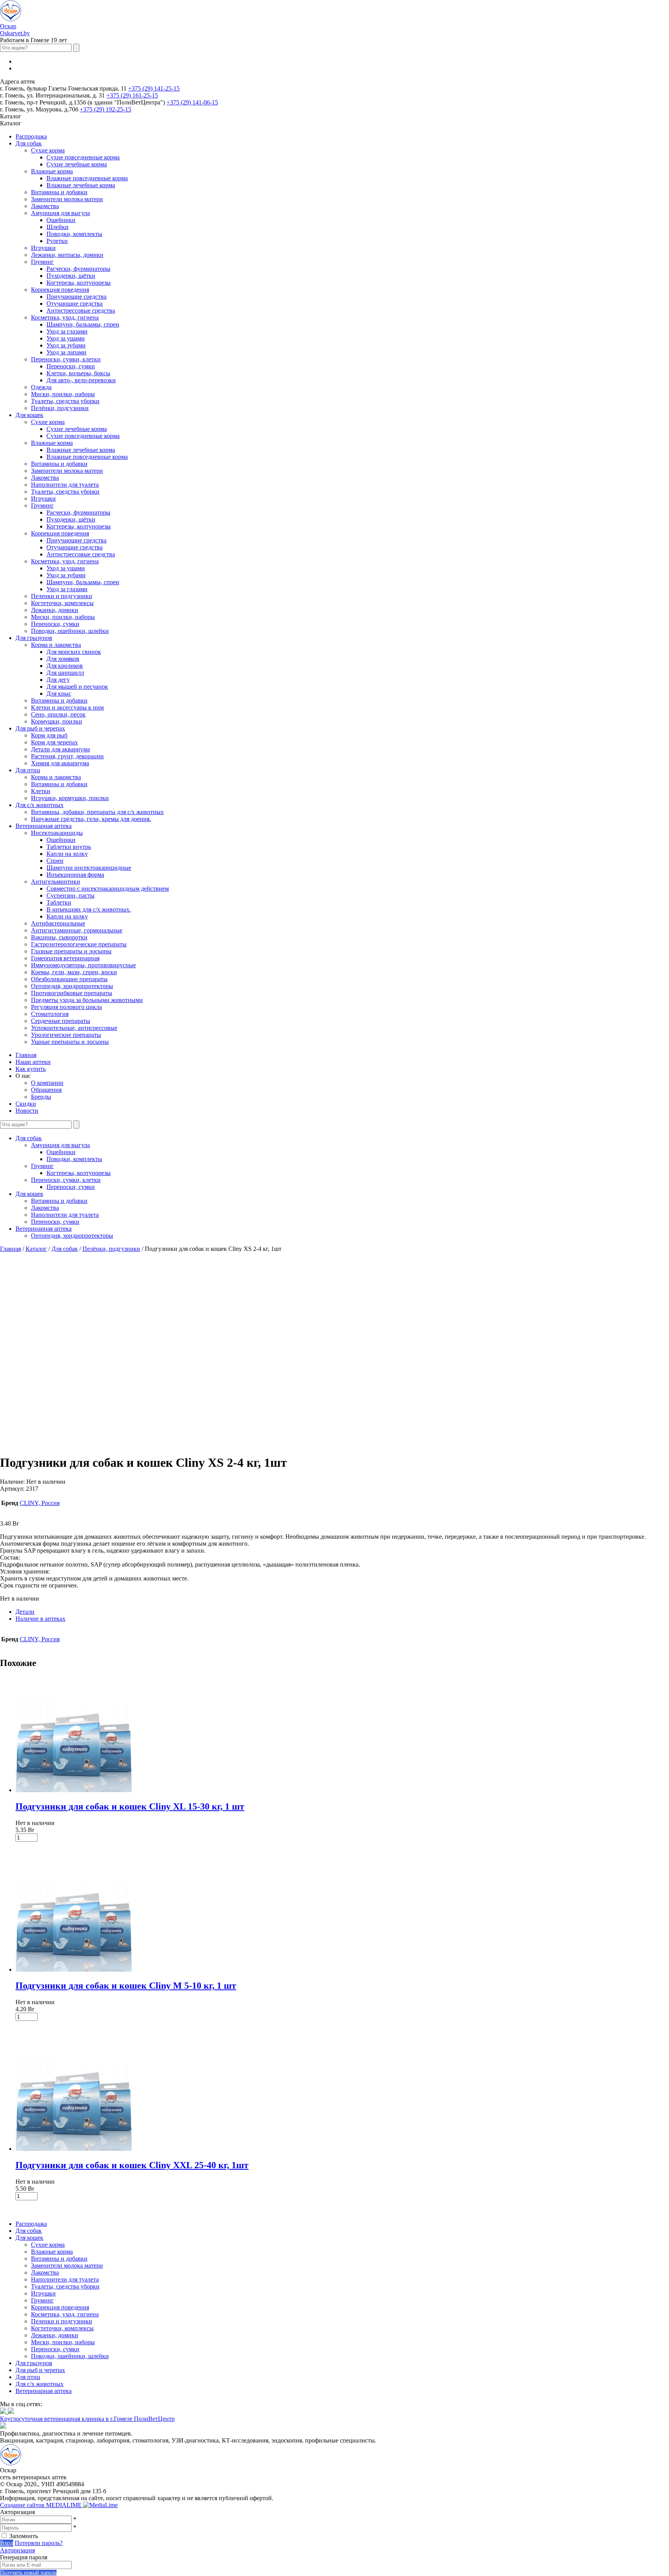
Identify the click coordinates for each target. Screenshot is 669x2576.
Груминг (42, 262)
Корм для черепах (54, 742)
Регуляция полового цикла (66, 1007)
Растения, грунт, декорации (67, 756)
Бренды (41, 1097)
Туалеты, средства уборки (65, 401)
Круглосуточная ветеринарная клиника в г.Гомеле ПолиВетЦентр (87, 2419)
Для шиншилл (65, 673)
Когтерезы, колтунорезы (79, 283)
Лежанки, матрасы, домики (67, 255)
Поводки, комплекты (74, 234)
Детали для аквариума (60, 749)
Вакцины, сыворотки (59, 937)
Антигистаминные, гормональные (77, 930)
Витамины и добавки (59, 192)
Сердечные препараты (61, 1021)
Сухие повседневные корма (83, 157)
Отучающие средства (75, 304)
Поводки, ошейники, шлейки (70, 631)
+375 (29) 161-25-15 (132, 95)
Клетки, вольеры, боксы (78, 373)
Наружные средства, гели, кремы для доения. (91, 819)
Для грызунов (34, 638)
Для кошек (29, 415)
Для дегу (58, 680)
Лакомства (45, 206)
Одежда (41, 387)
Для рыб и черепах (40, 728)
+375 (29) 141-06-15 (192, 102)
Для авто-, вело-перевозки (81, 380)
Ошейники (61, 220)
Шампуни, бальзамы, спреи (83, 324)
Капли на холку (67, 854)
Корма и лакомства (56, 645)
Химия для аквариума (60, 763)
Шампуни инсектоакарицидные (89, 868)
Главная (26, 1055)
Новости (27, 1111)
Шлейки (57, 227)
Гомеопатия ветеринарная (65, 958)
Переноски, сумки (71, 366)
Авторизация (17, 2550)
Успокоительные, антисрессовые (74, 1028)
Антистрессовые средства (81, 310)
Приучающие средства (76, 297)
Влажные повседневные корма (87, 178)
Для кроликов (65, 666)
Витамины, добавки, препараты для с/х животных (97, 812)
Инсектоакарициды (57, 833)
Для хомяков (63, 659)
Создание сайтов (42, 2505)
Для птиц (28, 770)
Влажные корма (52, 171)
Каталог (36, 1249)
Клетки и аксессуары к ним (67, 707)
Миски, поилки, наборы (63, 394)
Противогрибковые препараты (72, 993)
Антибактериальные (58, 923)
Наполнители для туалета (65, 485)
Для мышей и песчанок (77, 687)
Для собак (29, 143)
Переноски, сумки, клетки (66, 359)
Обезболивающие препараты (69, 979)
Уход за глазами (67, 331)
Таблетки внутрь (69, 847)
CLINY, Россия (40, 1503)
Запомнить (24, 2536)
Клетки (41, 791)
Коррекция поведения (60, 290)
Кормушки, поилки (57, 721)
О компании (47, 1083)
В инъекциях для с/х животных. (89, 909)
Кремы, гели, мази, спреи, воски (74, 972)
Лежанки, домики (55, 610)
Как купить (31, 1069)
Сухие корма (48, 150)
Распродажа (31, 136)
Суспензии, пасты (70, 895)
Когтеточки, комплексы (62, 603)
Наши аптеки (33, 1062)
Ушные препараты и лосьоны (70, 1042)
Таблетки (59, 902)
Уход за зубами (66, 345)
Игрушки (43, 248)
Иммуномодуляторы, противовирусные (83, 965)
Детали (25, 1612)
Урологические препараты (66, 1035)
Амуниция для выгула (60, 213)
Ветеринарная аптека (44, 826)
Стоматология (50, 1014)
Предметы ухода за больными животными (87, 1000)
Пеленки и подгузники (62, 596)
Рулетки (57, 241)
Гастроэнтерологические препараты (79, 944)
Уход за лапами (66, 352)
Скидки (26, 1104)
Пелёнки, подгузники (60, 408)
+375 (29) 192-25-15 (105, 109)
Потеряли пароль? (39, 2543)
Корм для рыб (49, 735)
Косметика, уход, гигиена (65, 317)
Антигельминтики (56, 882)
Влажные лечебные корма (81, 185)
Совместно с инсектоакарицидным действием (108, 889)
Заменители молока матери (67, 199)
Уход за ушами (66, 338)
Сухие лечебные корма (77, 164)
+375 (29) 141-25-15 (154, 88)
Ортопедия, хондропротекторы (72, 986)
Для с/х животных (39, 805)
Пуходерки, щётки (71, 276)
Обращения (46, 1090)
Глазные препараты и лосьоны (71, 951)
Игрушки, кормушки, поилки (70, 798)
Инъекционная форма (75, 875)
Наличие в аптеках (40, 1619)
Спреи (55, 861)
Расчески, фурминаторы (78, 269)
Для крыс (59, 694)
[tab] (342, 1612)
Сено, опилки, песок (58, 714)
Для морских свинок (74, 652)
